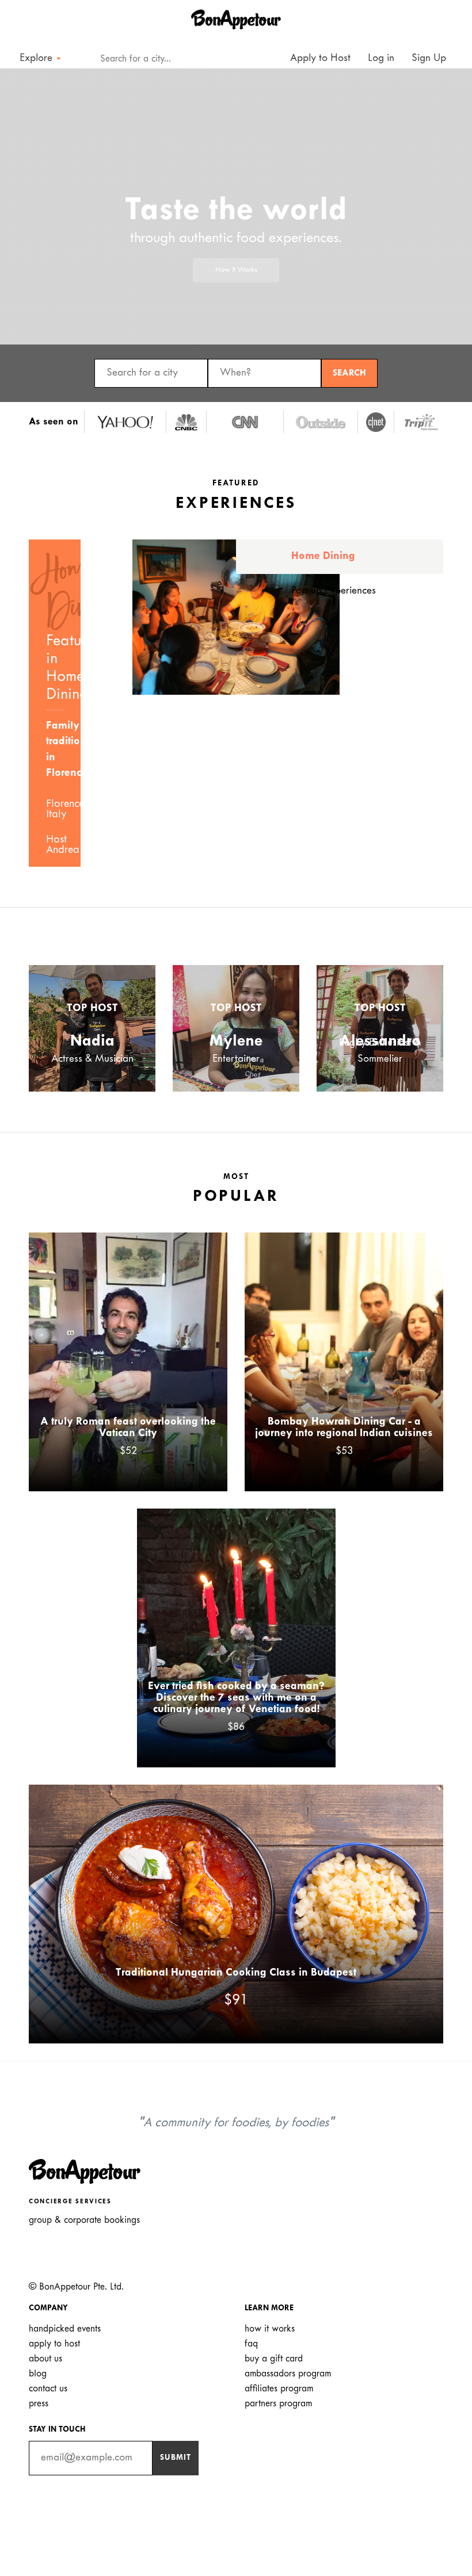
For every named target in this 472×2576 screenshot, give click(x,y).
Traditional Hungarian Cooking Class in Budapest (236, 1973)
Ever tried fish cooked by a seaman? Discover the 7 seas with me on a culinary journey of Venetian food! (236, 1698)
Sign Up (429, 58)
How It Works (236, 270)
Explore (37, 58)
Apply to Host (319, 58)
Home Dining (323, 556)
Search (349, 373)
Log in (381, 58)
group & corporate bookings (84, 2220)
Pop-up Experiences (334, 591)
